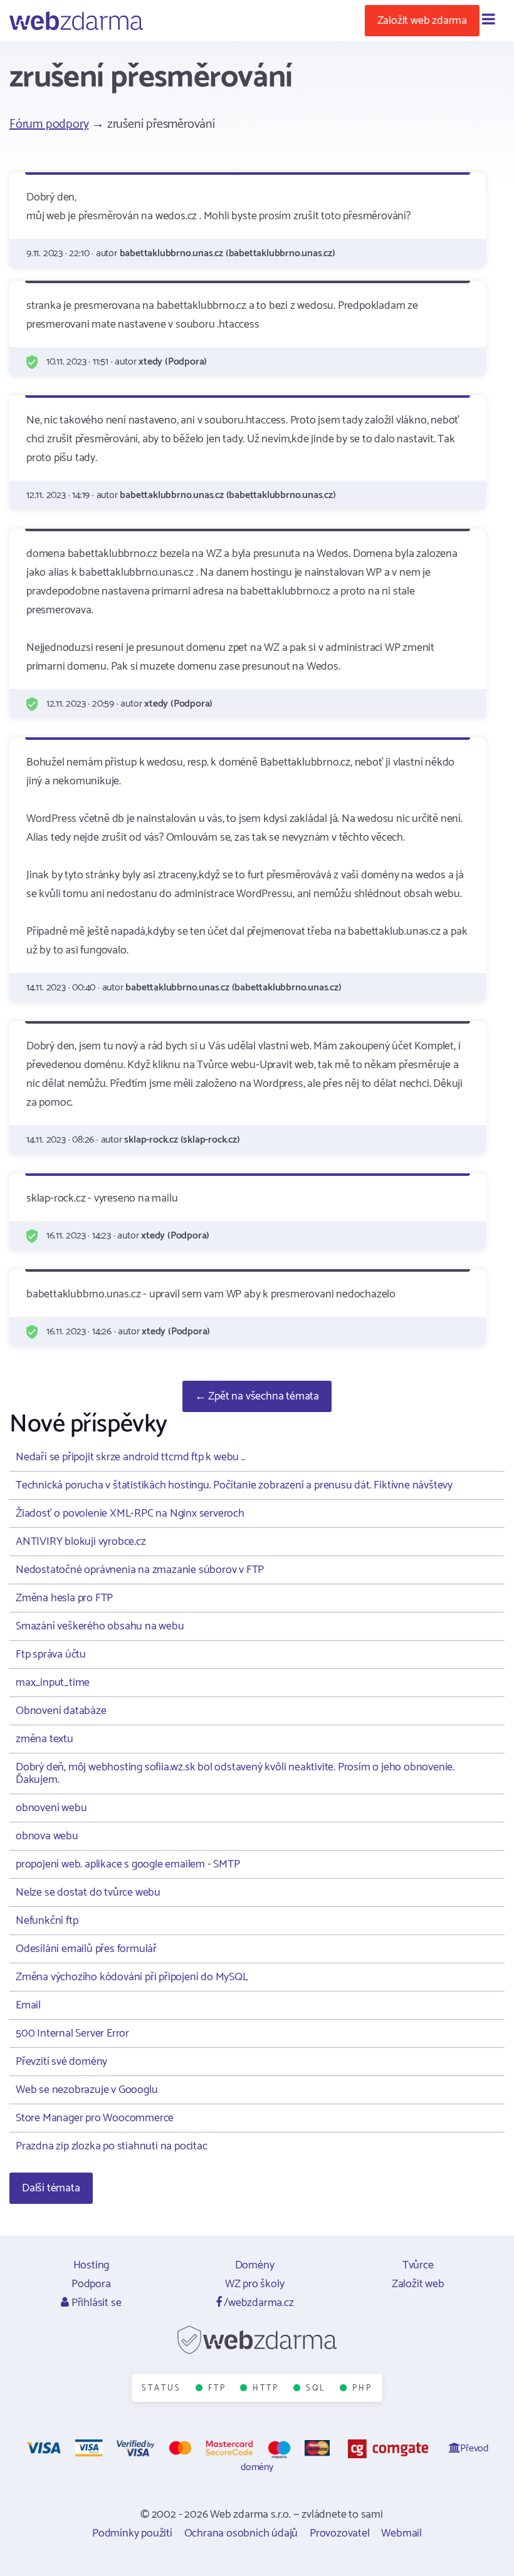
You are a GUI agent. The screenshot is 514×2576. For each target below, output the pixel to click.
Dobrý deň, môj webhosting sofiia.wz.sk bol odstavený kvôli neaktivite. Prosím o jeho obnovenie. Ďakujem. (235, 1774)
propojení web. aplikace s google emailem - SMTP (128, 1864)
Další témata (51, 2188)
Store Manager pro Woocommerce (95, 2118)
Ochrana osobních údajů (241, 2533)
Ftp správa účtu (51, 1654)
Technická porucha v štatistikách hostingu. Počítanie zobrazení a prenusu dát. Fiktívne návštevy (234, 1485)
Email (28, 2005)
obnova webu (47, 1836)
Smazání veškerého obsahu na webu (100, 1626)
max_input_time (53, 1683)
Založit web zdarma (422, 21)
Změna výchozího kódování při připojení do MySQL (132, 1977)
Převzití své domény (61, 2062)
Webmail (401, 2533)
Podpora (91, 2284)
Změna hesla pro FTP (64, 1598)
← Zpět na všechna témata (257, 1396)
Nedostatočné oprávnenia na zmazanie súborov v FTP (140, 1570)
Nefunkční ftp (47, 1921)
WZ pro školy (255, 2284)
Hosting (92, 2265)
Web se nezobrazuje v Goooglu (87, 2090)
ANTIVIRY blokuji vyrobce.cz (81, 1542)
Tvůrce (418, 2265)
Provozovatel (340, 2533)
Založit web (418, 2284)
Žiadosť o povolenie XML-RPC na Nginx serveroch (130, 1514)
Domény (255, 2265)
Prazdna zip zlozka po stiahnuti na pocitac (112, 2146)
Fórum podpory (49, 124)
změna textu (45, 1739)
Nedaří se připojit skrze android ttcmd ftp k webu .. (130, 1457)
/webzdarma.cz (257, 2303)
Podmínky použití (132, 2533)
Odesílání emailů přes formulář (86, 1949)
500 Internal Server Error (72, 2033)
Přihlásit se (95, 2303)
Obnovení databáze (61, 1711)
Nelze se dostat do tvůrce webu (88, 1893)
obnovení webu (51, 1808)
